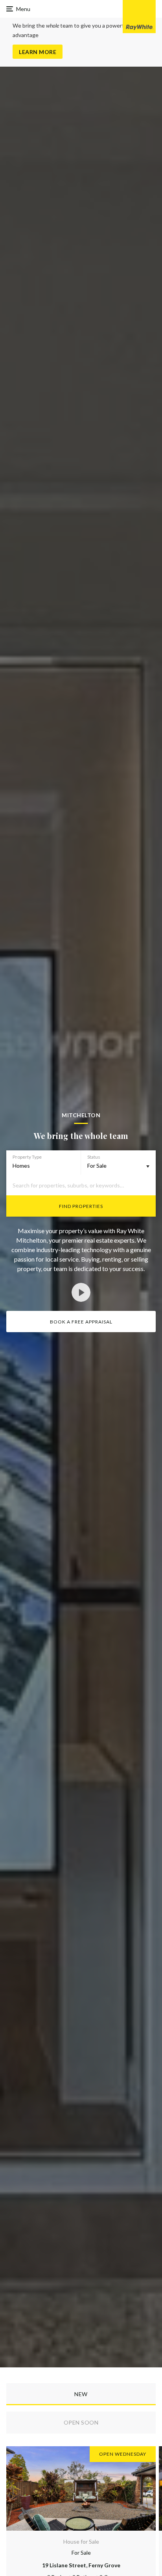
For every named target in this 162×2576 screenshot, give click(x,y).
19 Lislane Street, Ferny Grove (81, 2565)
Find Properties (81, 1206)
